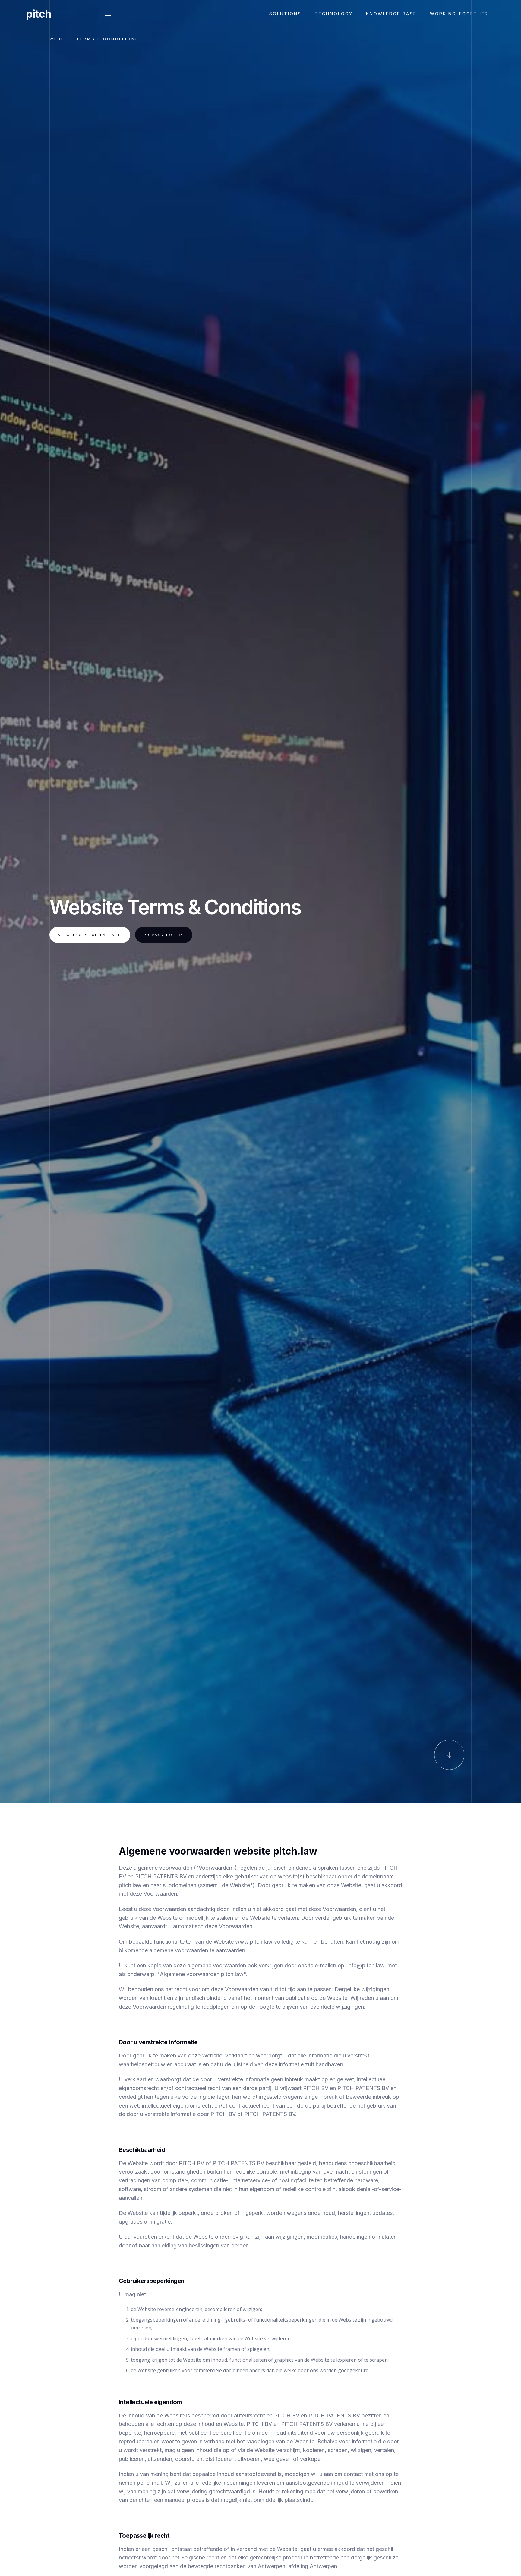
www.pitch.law (254, 1942)
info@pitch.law (366, 1965)
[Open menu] (108, 14)
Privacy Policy (164, 935)
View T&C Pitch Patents (90, 935)
